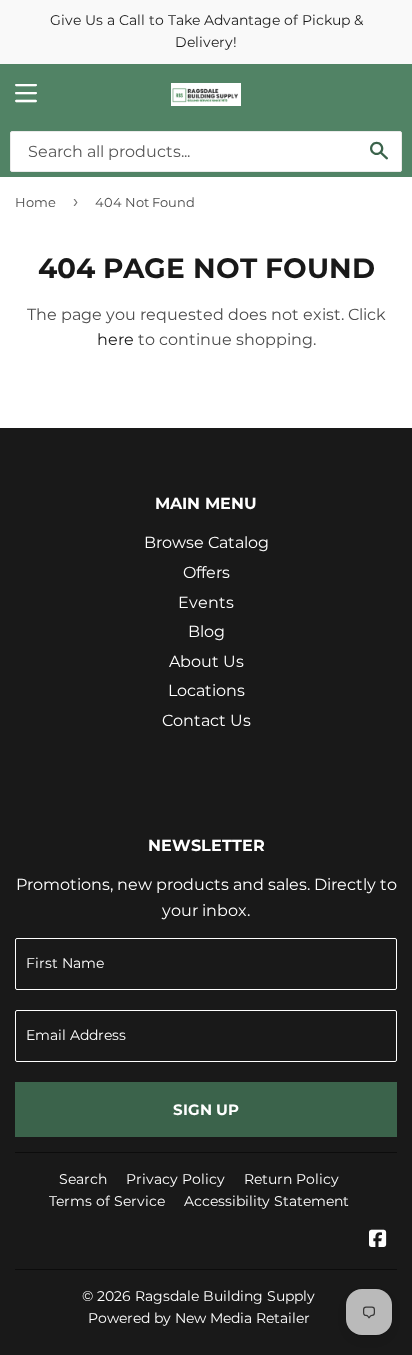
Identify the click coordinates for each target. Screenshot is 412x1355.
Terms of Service (107, 1201)
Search (83, 1179)
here (115, 339)
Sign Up (206, 1109)
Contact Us (206, 720)
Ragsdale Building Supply (225, 1296)
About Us (206, 661)
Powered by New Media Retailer (199, 1318)
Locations (206, 690)
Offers (206, 572)
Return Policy (291, 1179)
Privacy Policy (175, 1179)
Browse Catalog (206, 542)
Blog (206, 631)
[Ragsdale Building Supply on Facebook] (378, 1240)
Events (206, 602)
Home (35, 202)
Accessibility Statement (266, 1201)
